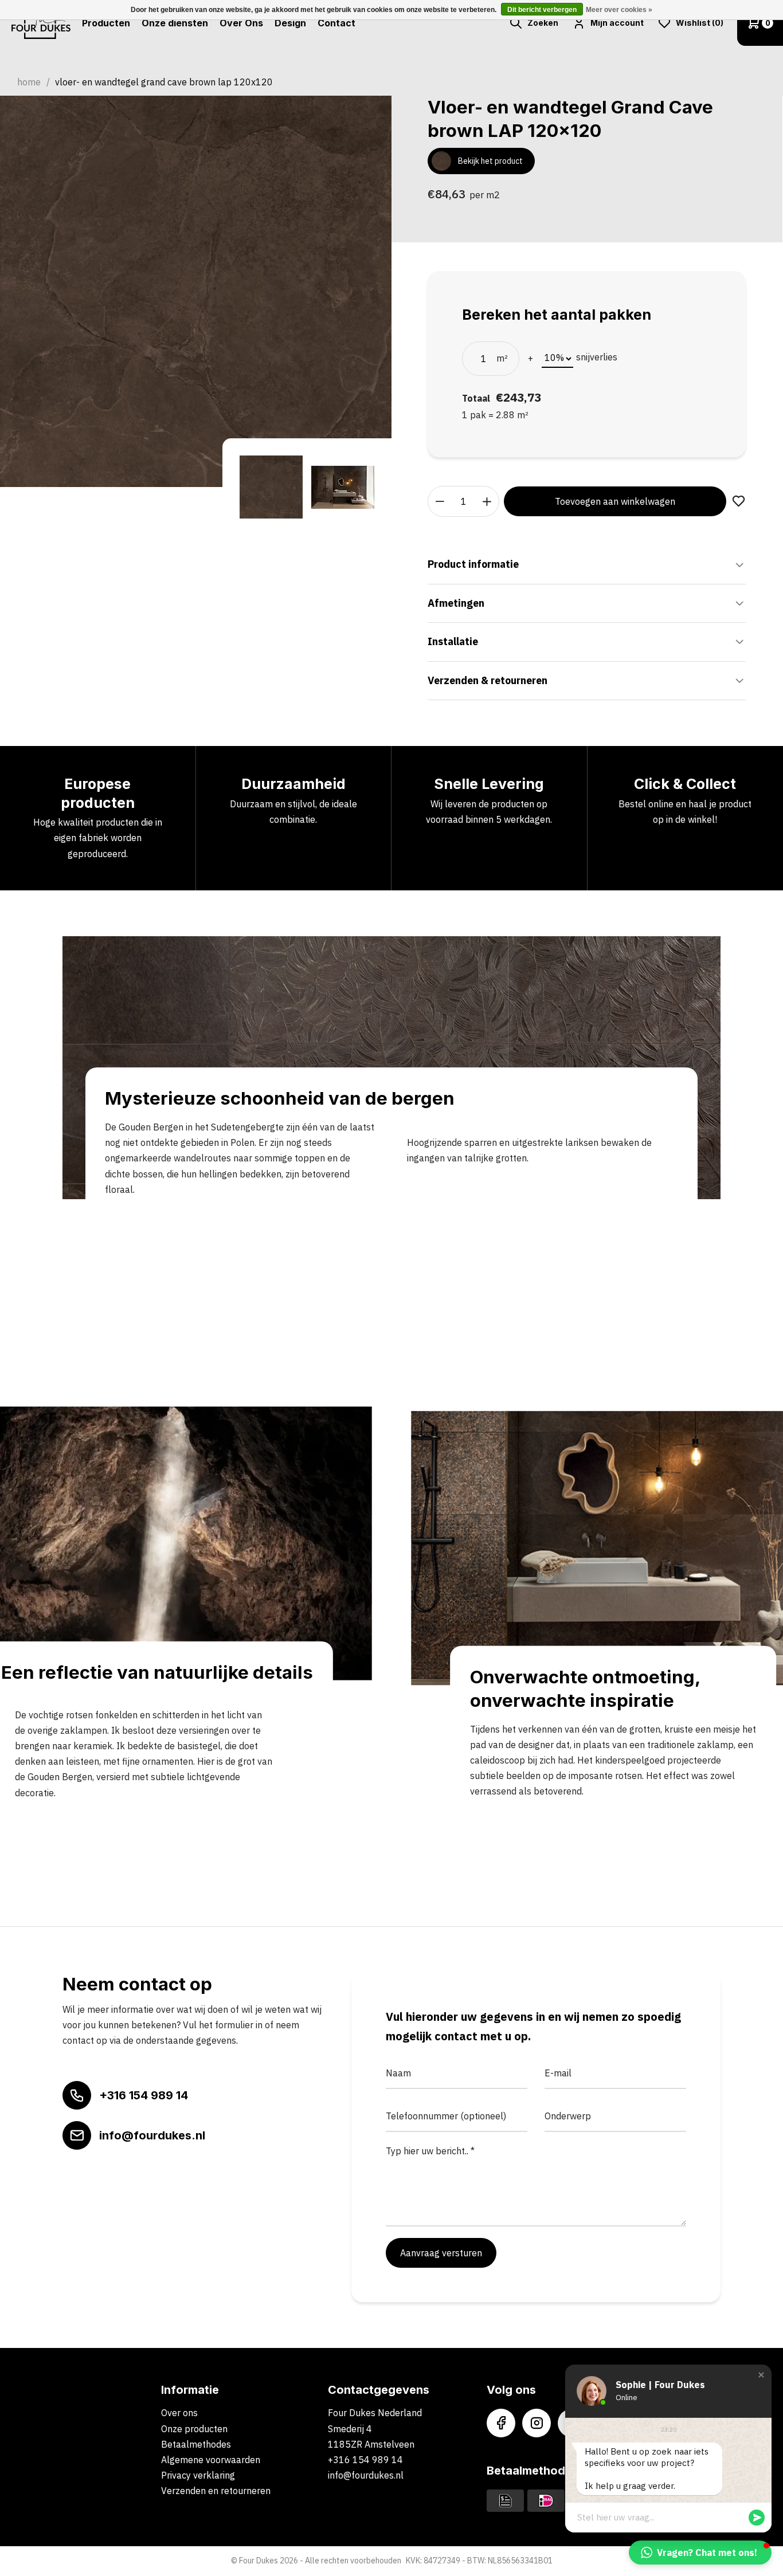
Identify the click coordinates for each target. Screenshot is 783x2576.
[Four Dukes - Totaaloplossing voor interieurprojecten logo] (41, 23)
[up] (487, 501)
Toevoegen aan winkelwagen (615, 501)
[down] (440, 501)
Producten (106, 23)
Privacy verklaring (198, 2475)
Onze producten (194, 2429)
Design (290, 23)
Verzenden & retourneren (488, 680)
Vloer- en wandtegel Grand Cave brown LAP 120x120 (164, 82)
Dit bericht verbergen (542, 10)
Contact (336, 23)
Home (29, 82)
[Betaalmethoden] (505, 2500)
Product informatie (473, 564)
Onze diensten (175, 23)
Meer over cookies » (619, 10)
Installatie (453, 641)
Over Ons (241, 23)
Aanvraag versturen (441, 2253)
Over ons (179, 2413)
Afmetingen (456, 603)
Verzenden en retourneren (216, 2491)
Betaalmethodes (196, 2444)
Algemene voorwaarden (211, 2460)
